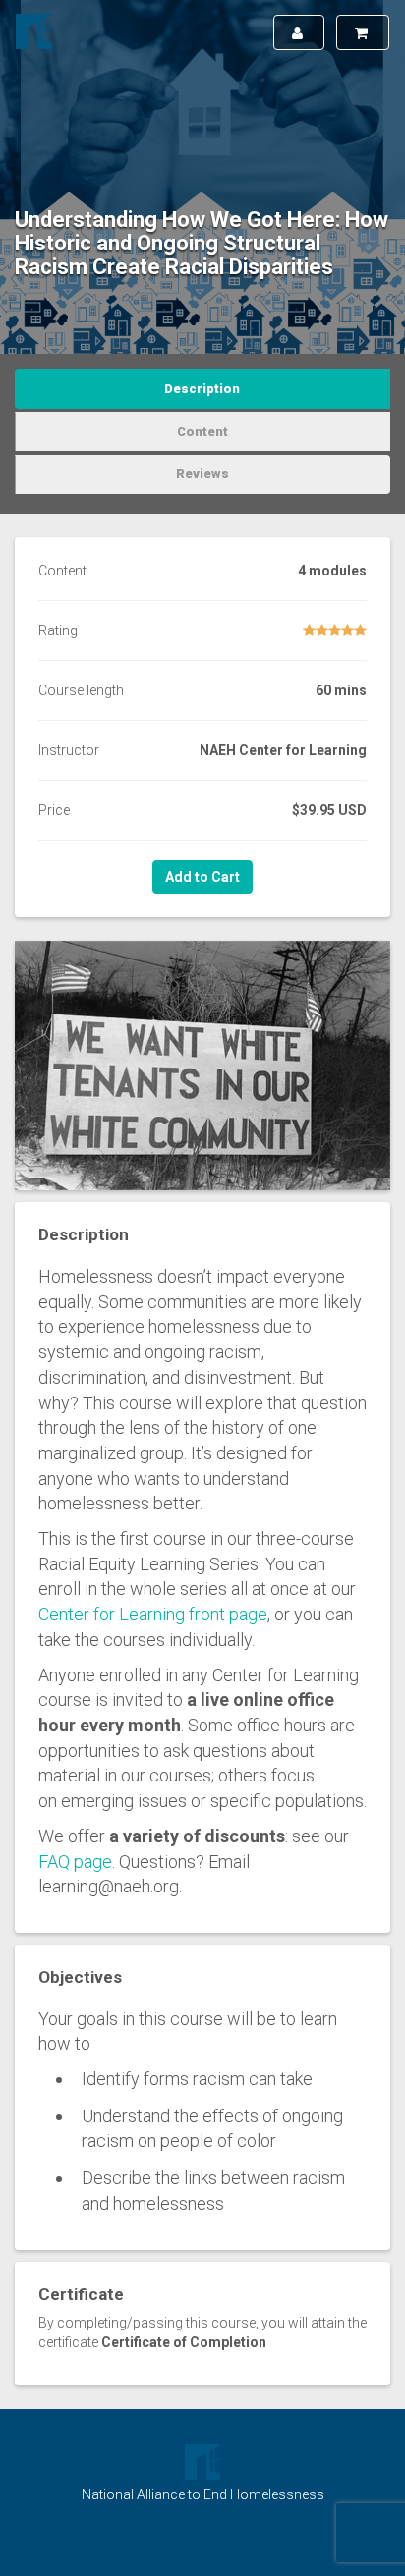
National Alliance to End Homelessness (203, 2494)
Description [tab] (202, 388)
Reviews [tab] (202, 474)
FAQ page (75, 1862)
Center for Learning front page (153, 1614)
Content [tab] (202, 432)
